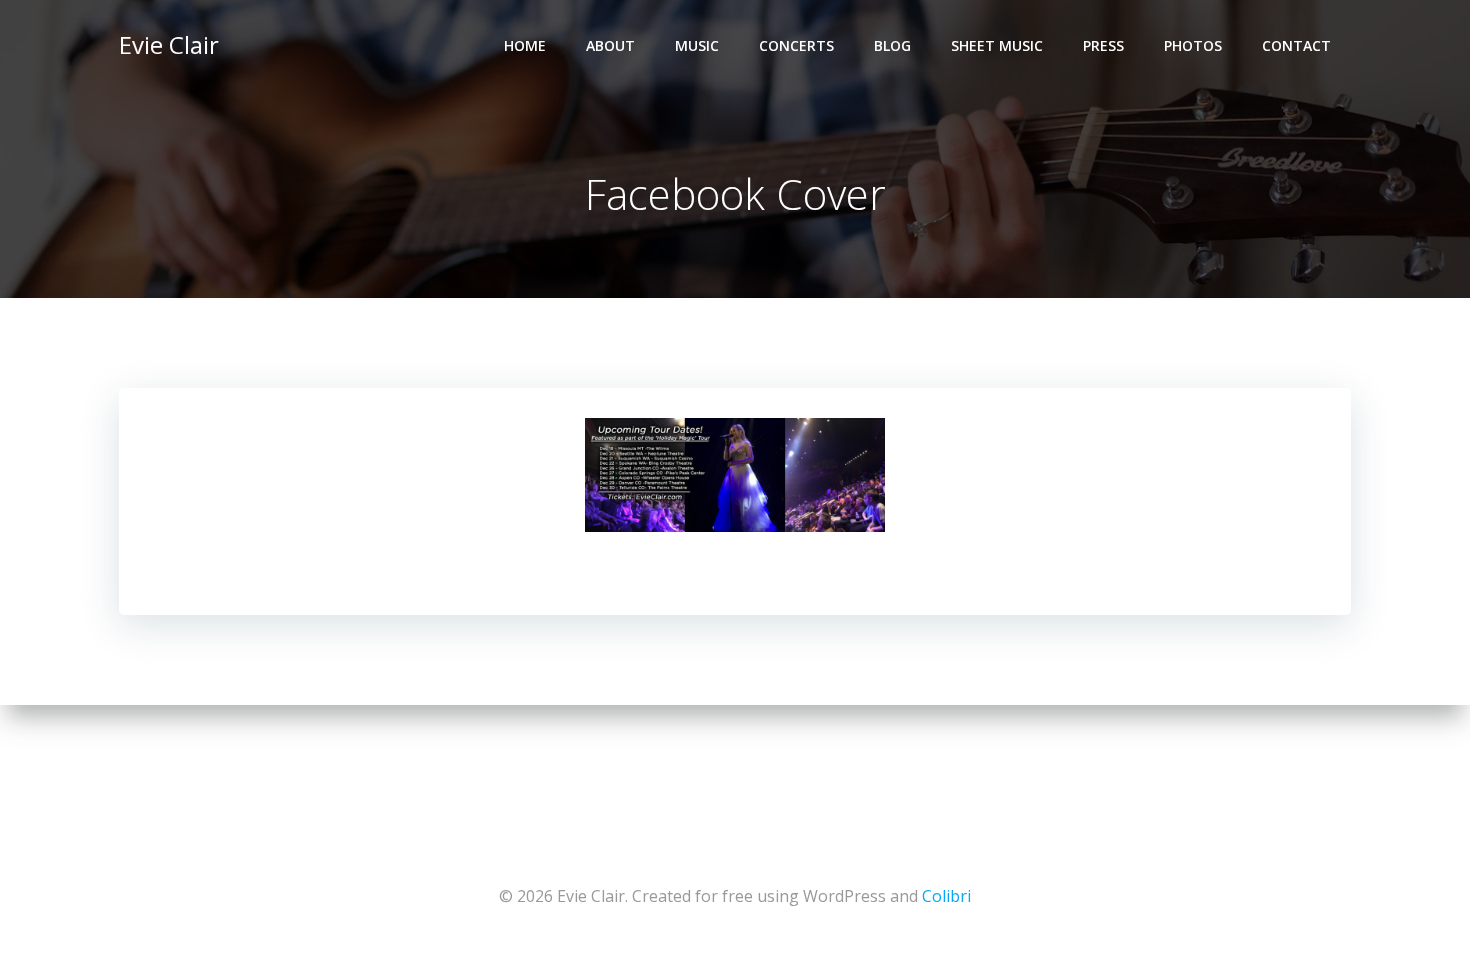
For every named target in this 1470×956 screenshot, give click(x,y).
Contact (1296, 45)
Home (525, 45)
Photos (1193, 45)
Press (1103, 45)
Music (697, 45)
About (610, 45)
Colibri (946, 896)
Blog (892, 45)
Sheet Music (997, 45)
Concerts (796, 45)
